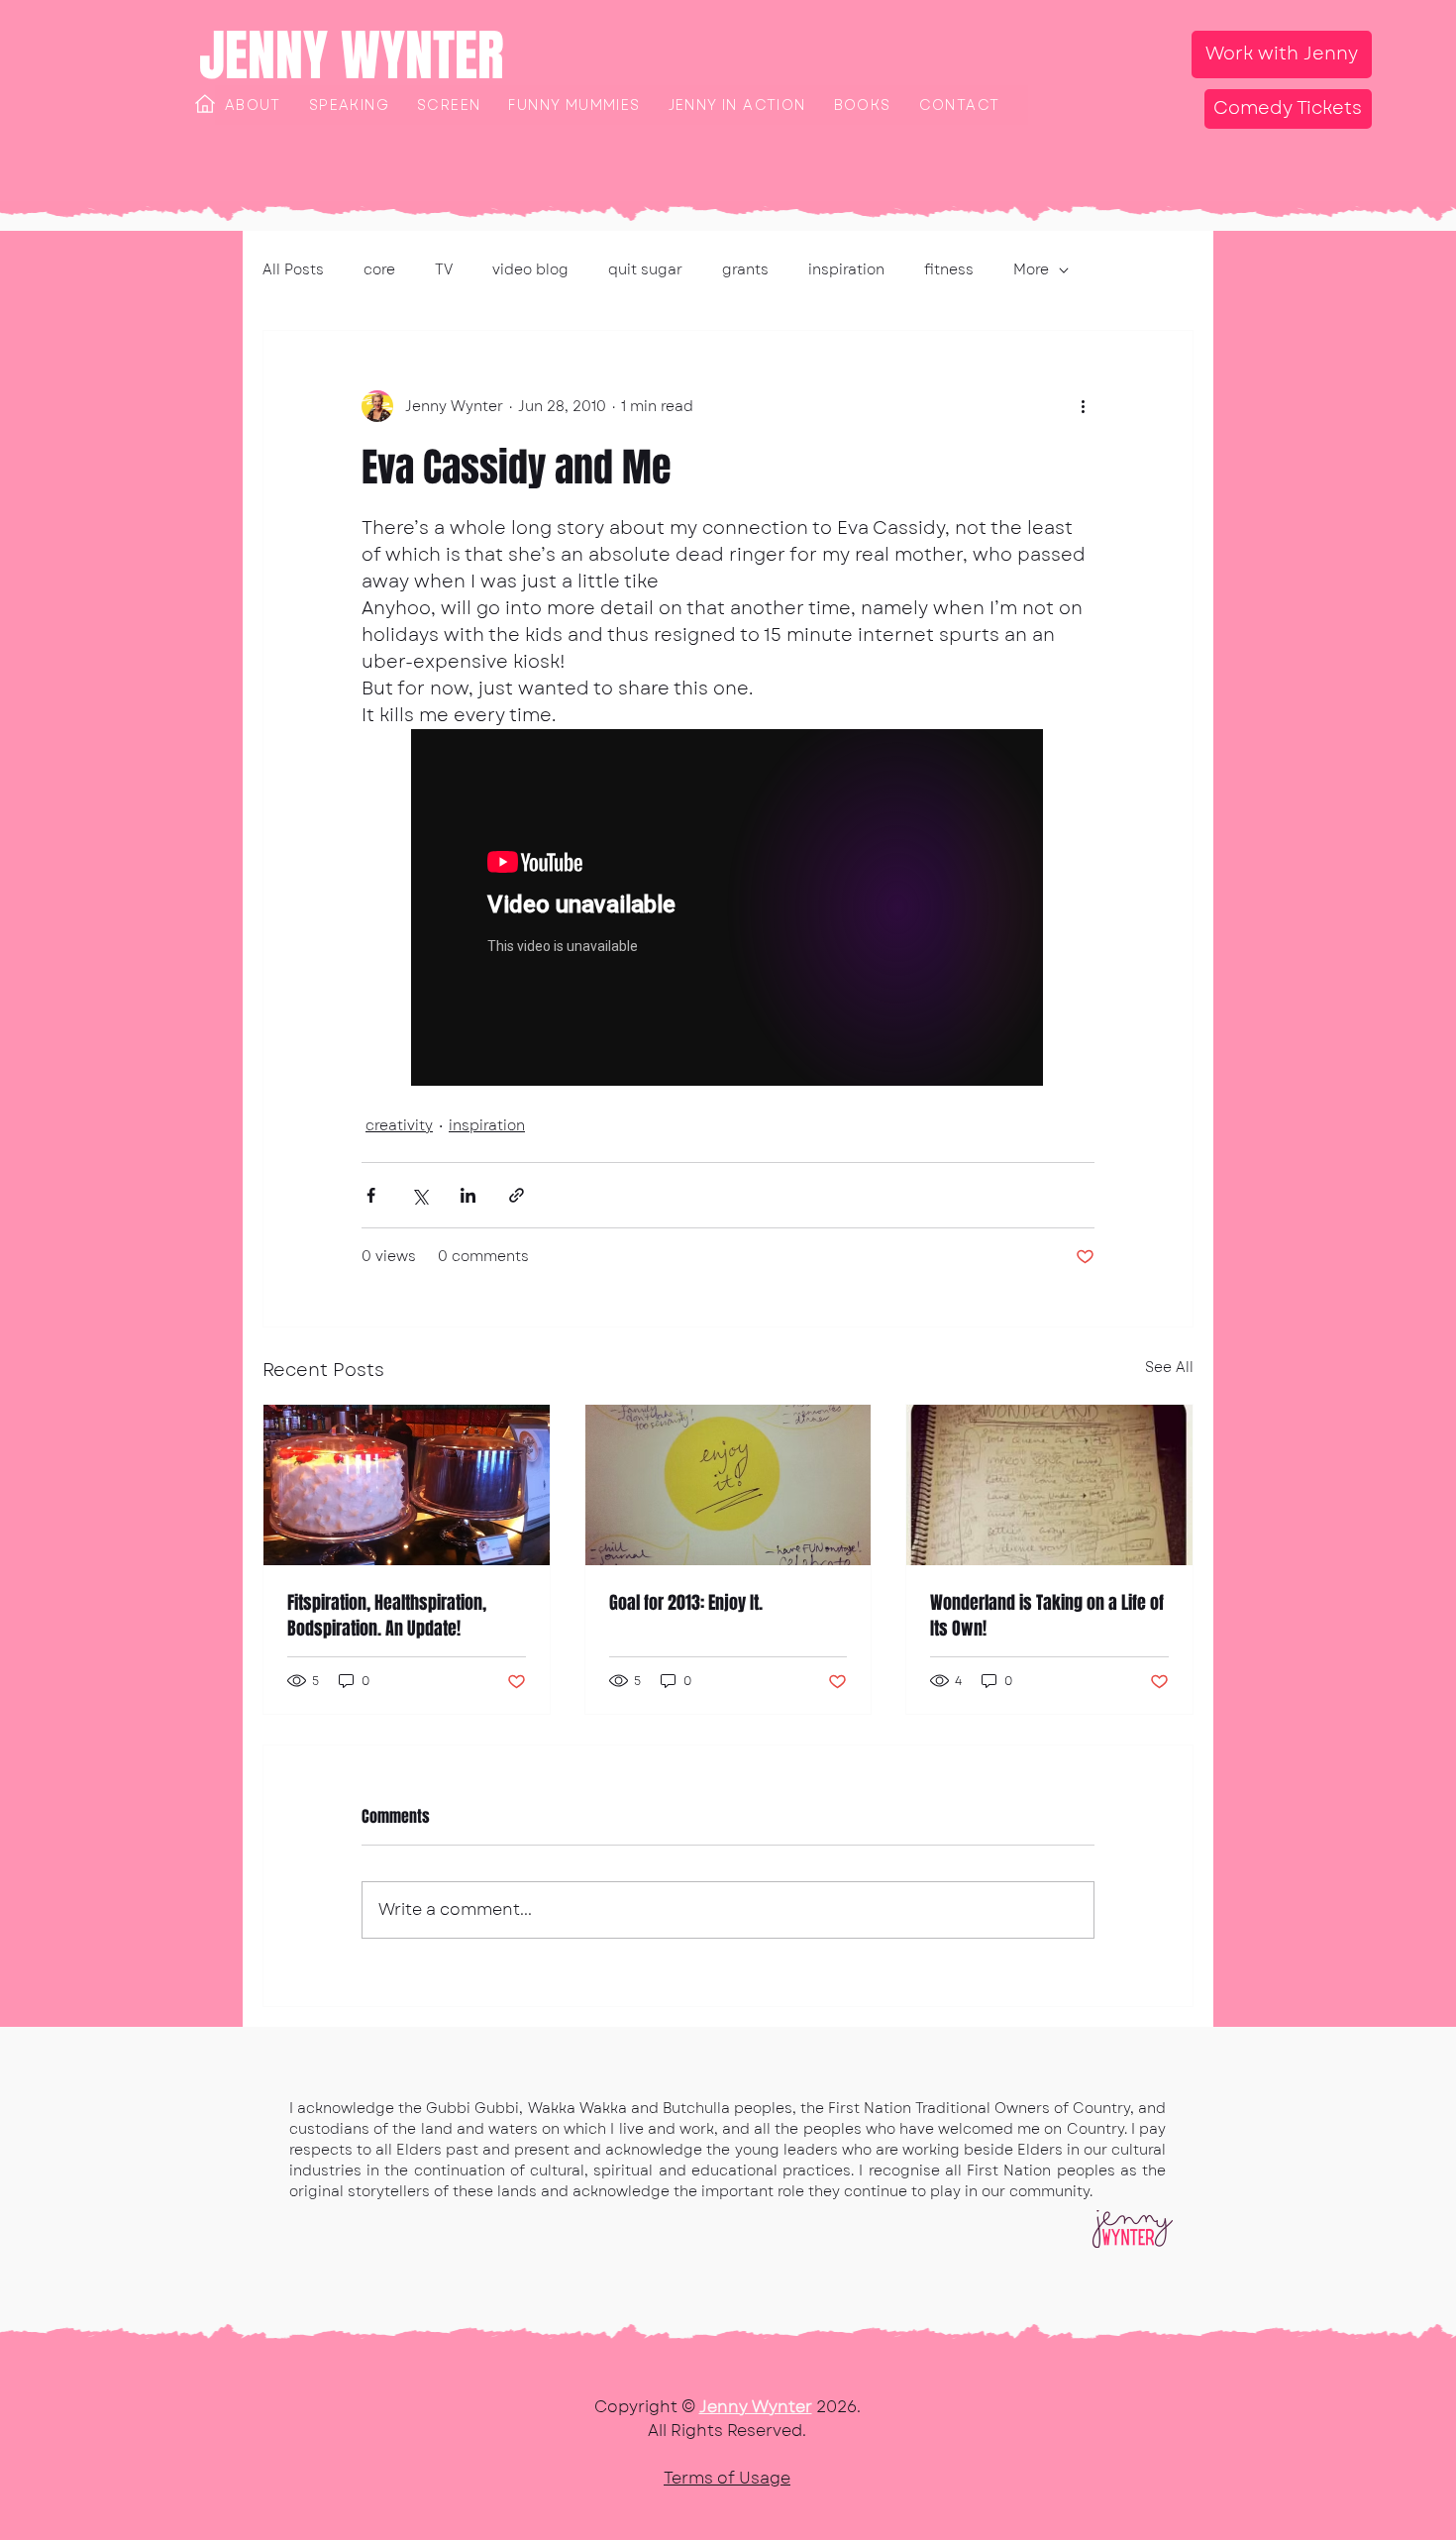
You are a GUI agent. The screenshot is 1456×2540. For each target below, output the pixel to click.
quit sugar (645, 270)
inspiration (846, 270)
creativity (399, 1125)
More (1031, 270)
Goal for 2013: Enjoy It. (686, 1603)
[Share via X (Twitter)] (419, 1195)
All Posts (293, 270)
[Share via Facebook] (371, 1195)
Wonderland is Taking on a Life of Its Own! (1047, 1616)
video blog (530, 270)
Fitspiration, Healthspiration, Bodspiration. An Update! (387, 1616)
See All (1169, 1367)
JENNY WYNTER (352, 55)
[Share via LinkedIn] (468, 1195)
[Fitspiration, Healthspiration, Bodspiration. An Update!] (407, 1485)
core (379, 270)
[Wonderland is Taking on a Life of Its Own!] (1049, 1485)
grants (745, 270)
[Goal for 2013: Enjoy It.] (728, 1485)
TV (444, 270)
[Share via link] (517, 1195)
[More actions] (1083, 406)
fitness (949, 270)
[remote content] (728, 909)
